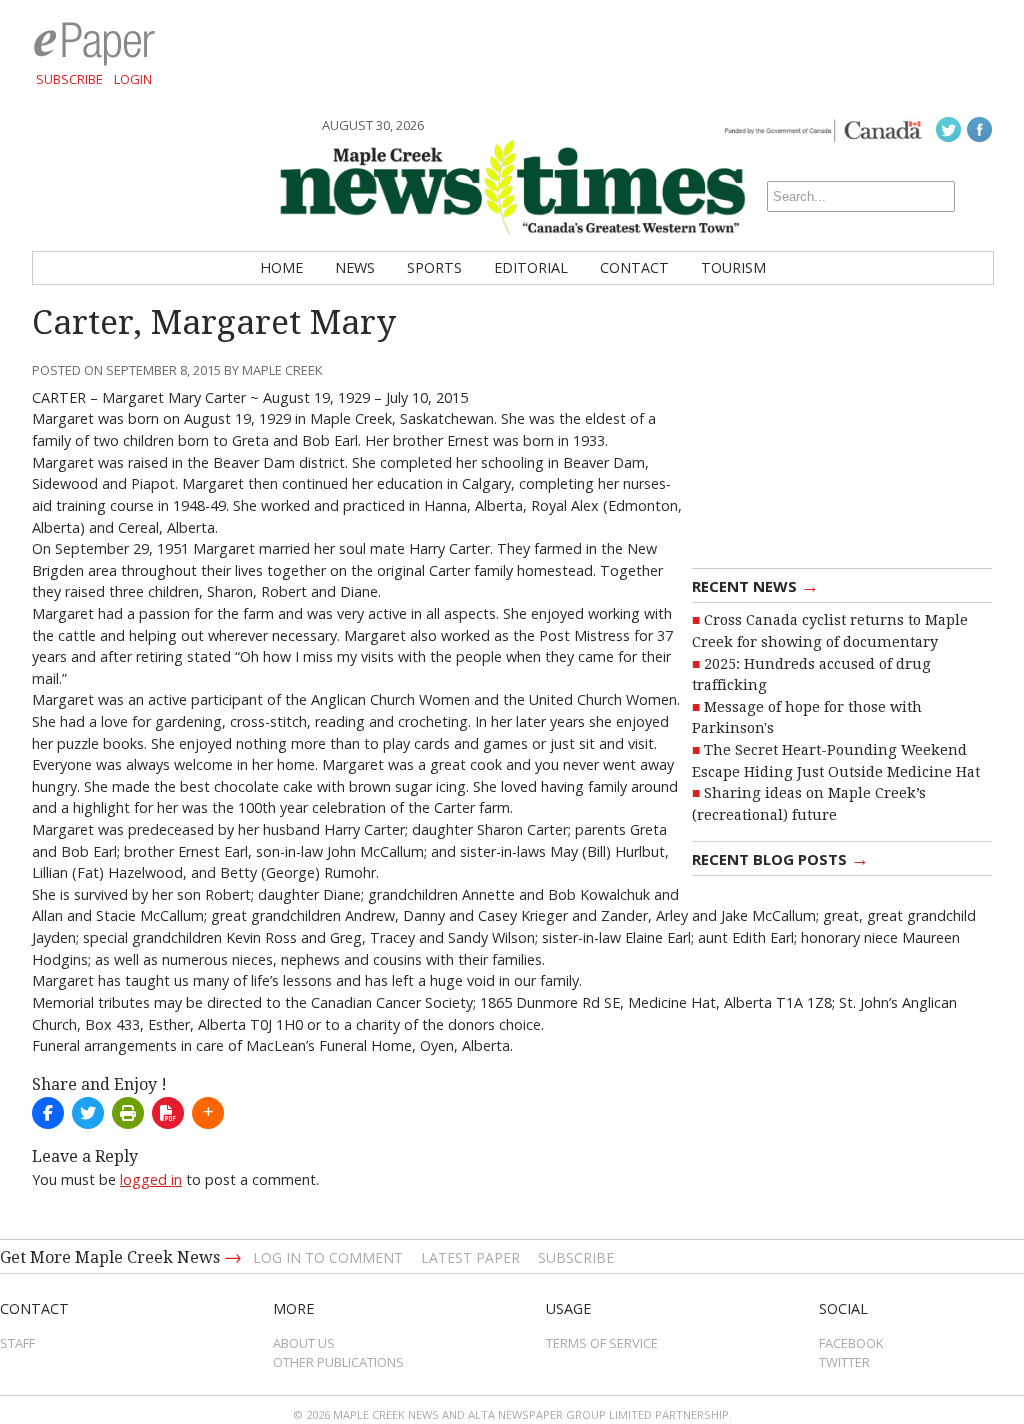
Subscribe (69, 79)
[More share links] (208, 1113)
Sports (434, 267)
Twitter (844, 1362)
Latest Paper (470, 1257)
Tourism (733, 267)
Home (281, 267)
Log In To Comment (328, 1257)
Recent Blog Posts (780, 858)
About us (304, 1343)
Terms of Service (602, 1343)
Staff (17, 1343)
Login (133, 79)
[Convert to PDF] (168, 1113)
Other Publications (338, 1362)
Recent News (755, 585)
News (355, 267)
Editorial (531, 267)
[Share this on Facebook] (48, 1113)
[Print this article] (128, 1113)
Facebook (851, 1343)
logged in (151, 1179)
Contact (634, 267)
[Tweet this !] (88, 1113)
